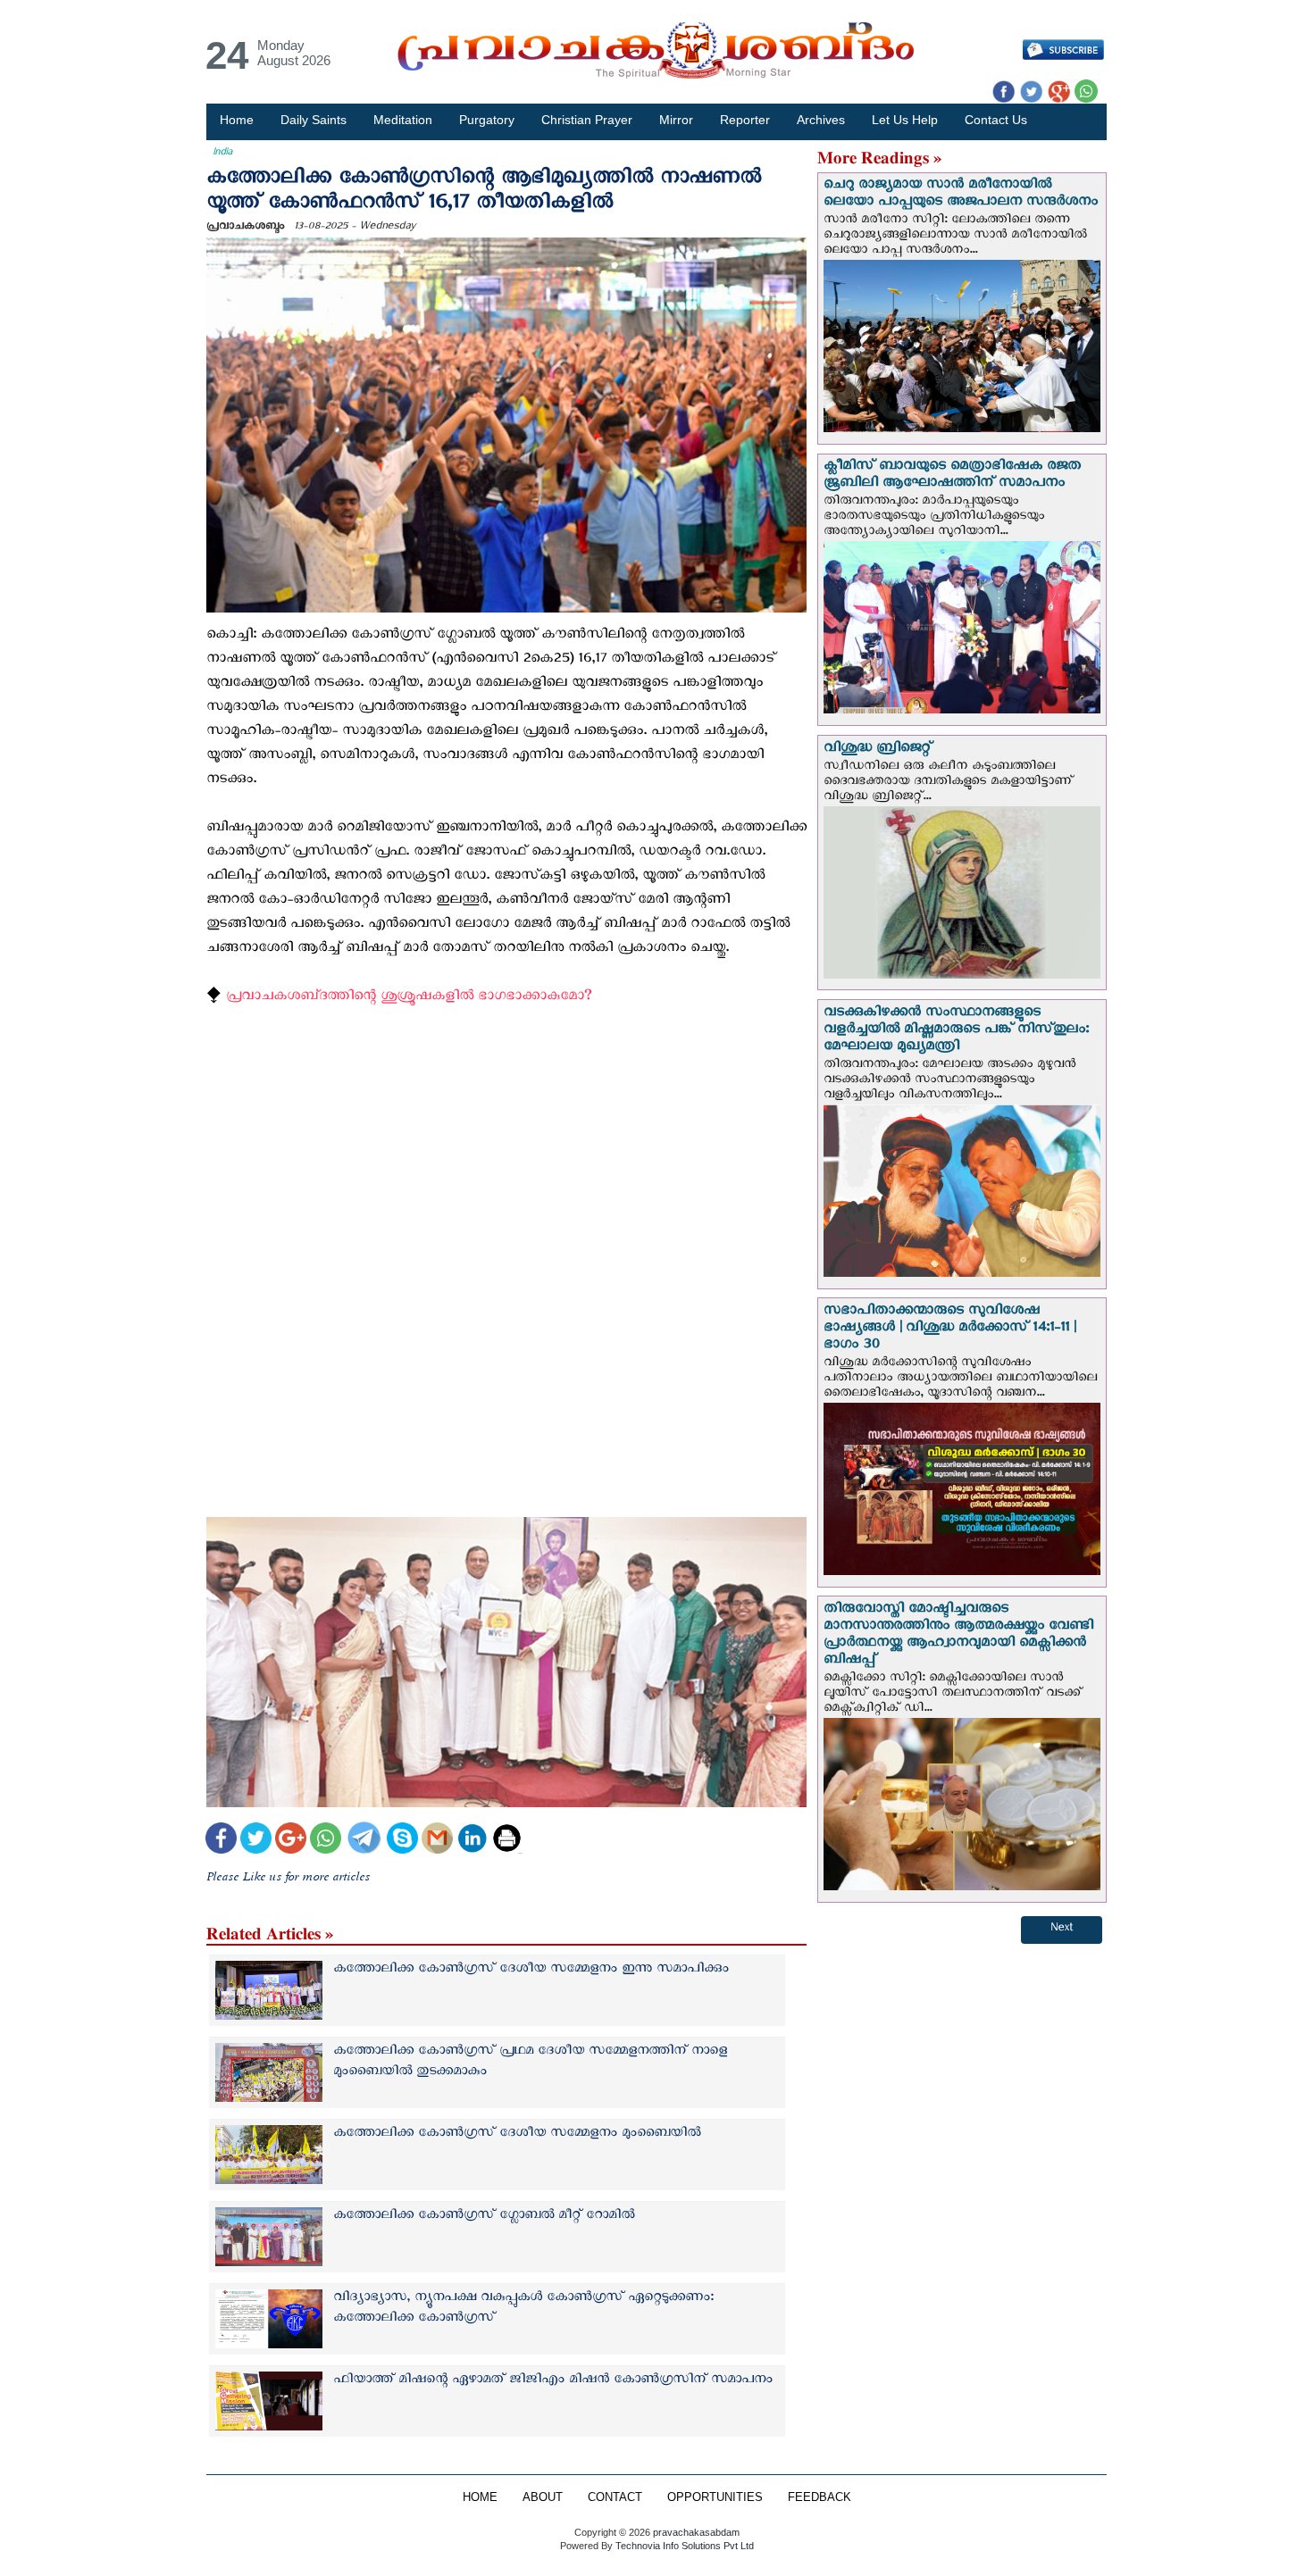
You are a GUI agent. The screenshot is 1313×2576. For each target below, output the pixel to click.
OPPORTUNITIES (715, 2497)
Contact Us (996, 120)
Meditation (403, 120)
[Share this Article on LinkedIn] (472, 1840)
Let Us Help (905, 120)
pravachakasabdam (696, 2532)
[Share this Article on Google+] (291, 1840)
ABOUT (543, 2497)
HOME (480, 2497)
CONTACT (615, 2497)
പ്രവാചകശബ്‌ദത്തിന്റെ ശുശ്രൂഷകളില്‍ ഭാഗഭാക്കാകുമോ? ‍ (411, 999)
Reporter (745, 120)
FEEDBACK (820, 2497)
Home (237, 120)
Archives (821, 120)
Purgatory (487, 120)
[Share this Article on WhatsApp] (326, 1840)
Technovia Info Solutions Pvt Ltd (683, 2546)
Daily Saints (314, 120)
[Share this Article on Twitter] (256, 1840)
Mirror (676, 120)
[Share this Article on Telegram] (364, 1840)
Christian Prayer (587, 120)
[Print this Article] (507, 1840)
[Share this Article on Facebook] (221, 1840)
